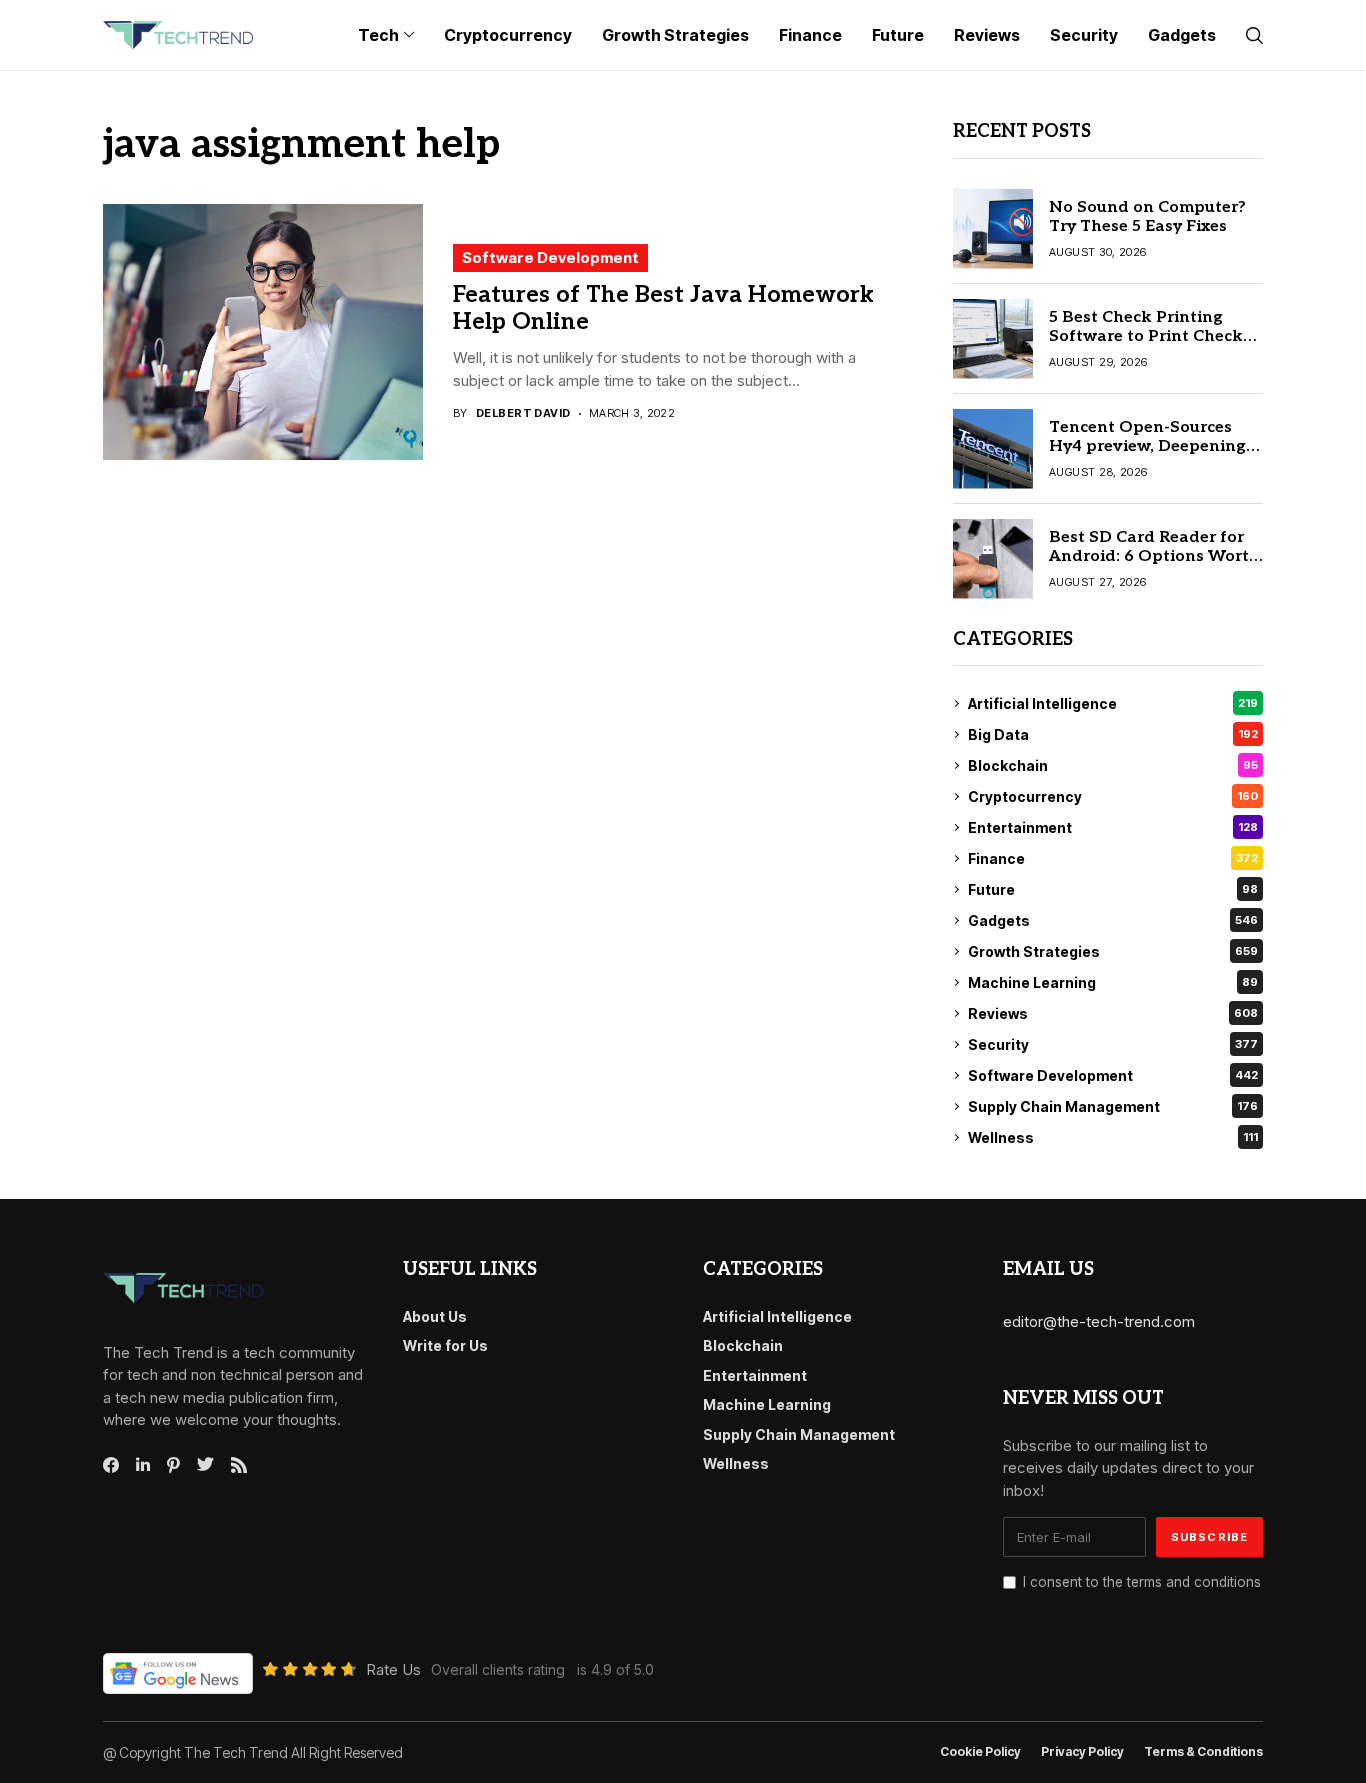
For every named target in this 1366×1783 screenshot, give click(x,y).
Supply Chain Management (1113, 1106)
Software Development (550, 257)
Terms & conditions (1203, 1752)
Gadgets (1113, 920)
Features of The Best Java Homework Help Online (663, 309)
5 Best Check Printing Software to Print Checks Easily (1150, 336)
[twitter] (205, 1465)
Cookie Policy (980, 1752)
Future (1113, 889)
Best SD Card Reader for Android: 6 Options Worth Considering (1154, 556)
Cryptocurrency (1113, 796)
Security (1113, 1044)
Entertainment (1113, 827)
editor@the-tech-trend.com (1099, 1321)
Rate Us (393, 1669)
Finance (1113, 858)
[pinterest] (173, 1465)
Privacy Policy (1082, 1752)
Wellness (1113, 1137)
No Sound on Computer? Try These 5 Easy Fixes (1147, 217)
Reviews (1113, 1013)
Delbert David (523, 413)
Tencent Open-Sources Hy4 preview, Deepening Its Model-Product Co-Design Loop (1147, 456)
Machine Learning (1113, 982)
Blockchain (1113, 765)
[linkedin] (143, 1465)
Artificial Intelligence (1113, 703)
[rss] (239, 1465)
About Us (435, 1316)
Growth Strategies (1113, 951)
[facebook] (111, 1465)
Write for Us (445, 1345)
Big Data (1113, 734)
